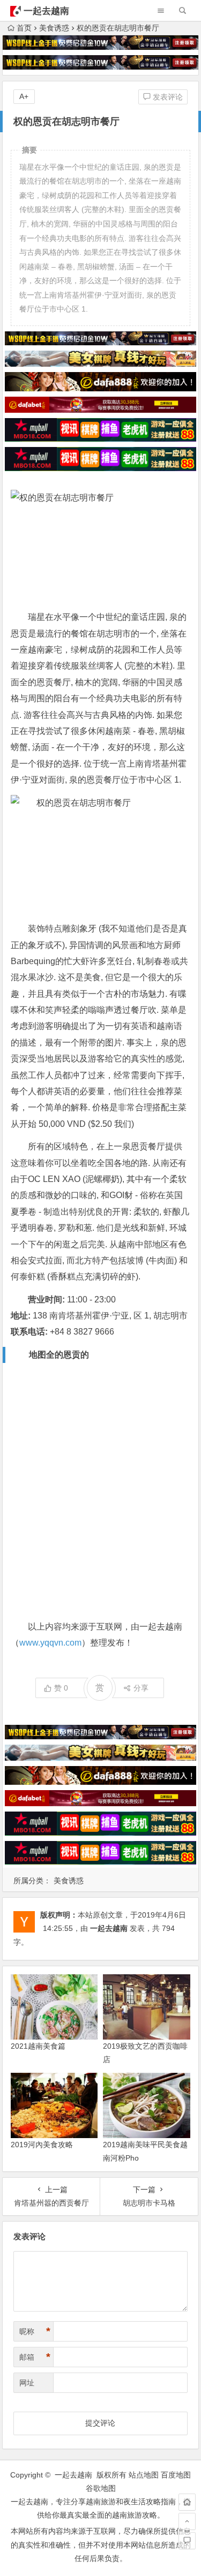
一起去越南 (46, 11)
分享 (141, 1688)
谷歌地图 (101, 2488)
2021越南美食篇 (38, 2046)
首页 (24, 28)
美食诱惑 (54, 28)
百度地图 (176, 2475)
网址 (27, 2383)
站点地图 (144, 2475)
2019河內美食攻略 (42, 2145)
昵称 (35, 2331)
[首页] (187, 2502)
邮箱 (35, 2357)
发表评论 (167, 97)
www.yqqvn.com (50, 1643)
